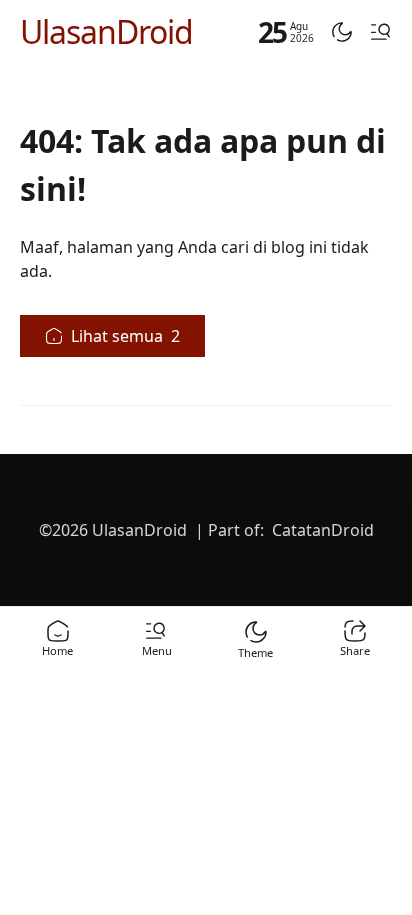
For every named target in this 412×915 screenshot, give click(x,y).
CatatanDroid (323, 530)
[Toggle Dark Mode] (342, 32)
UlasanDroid (106, 31)
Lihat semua (125, 336)
